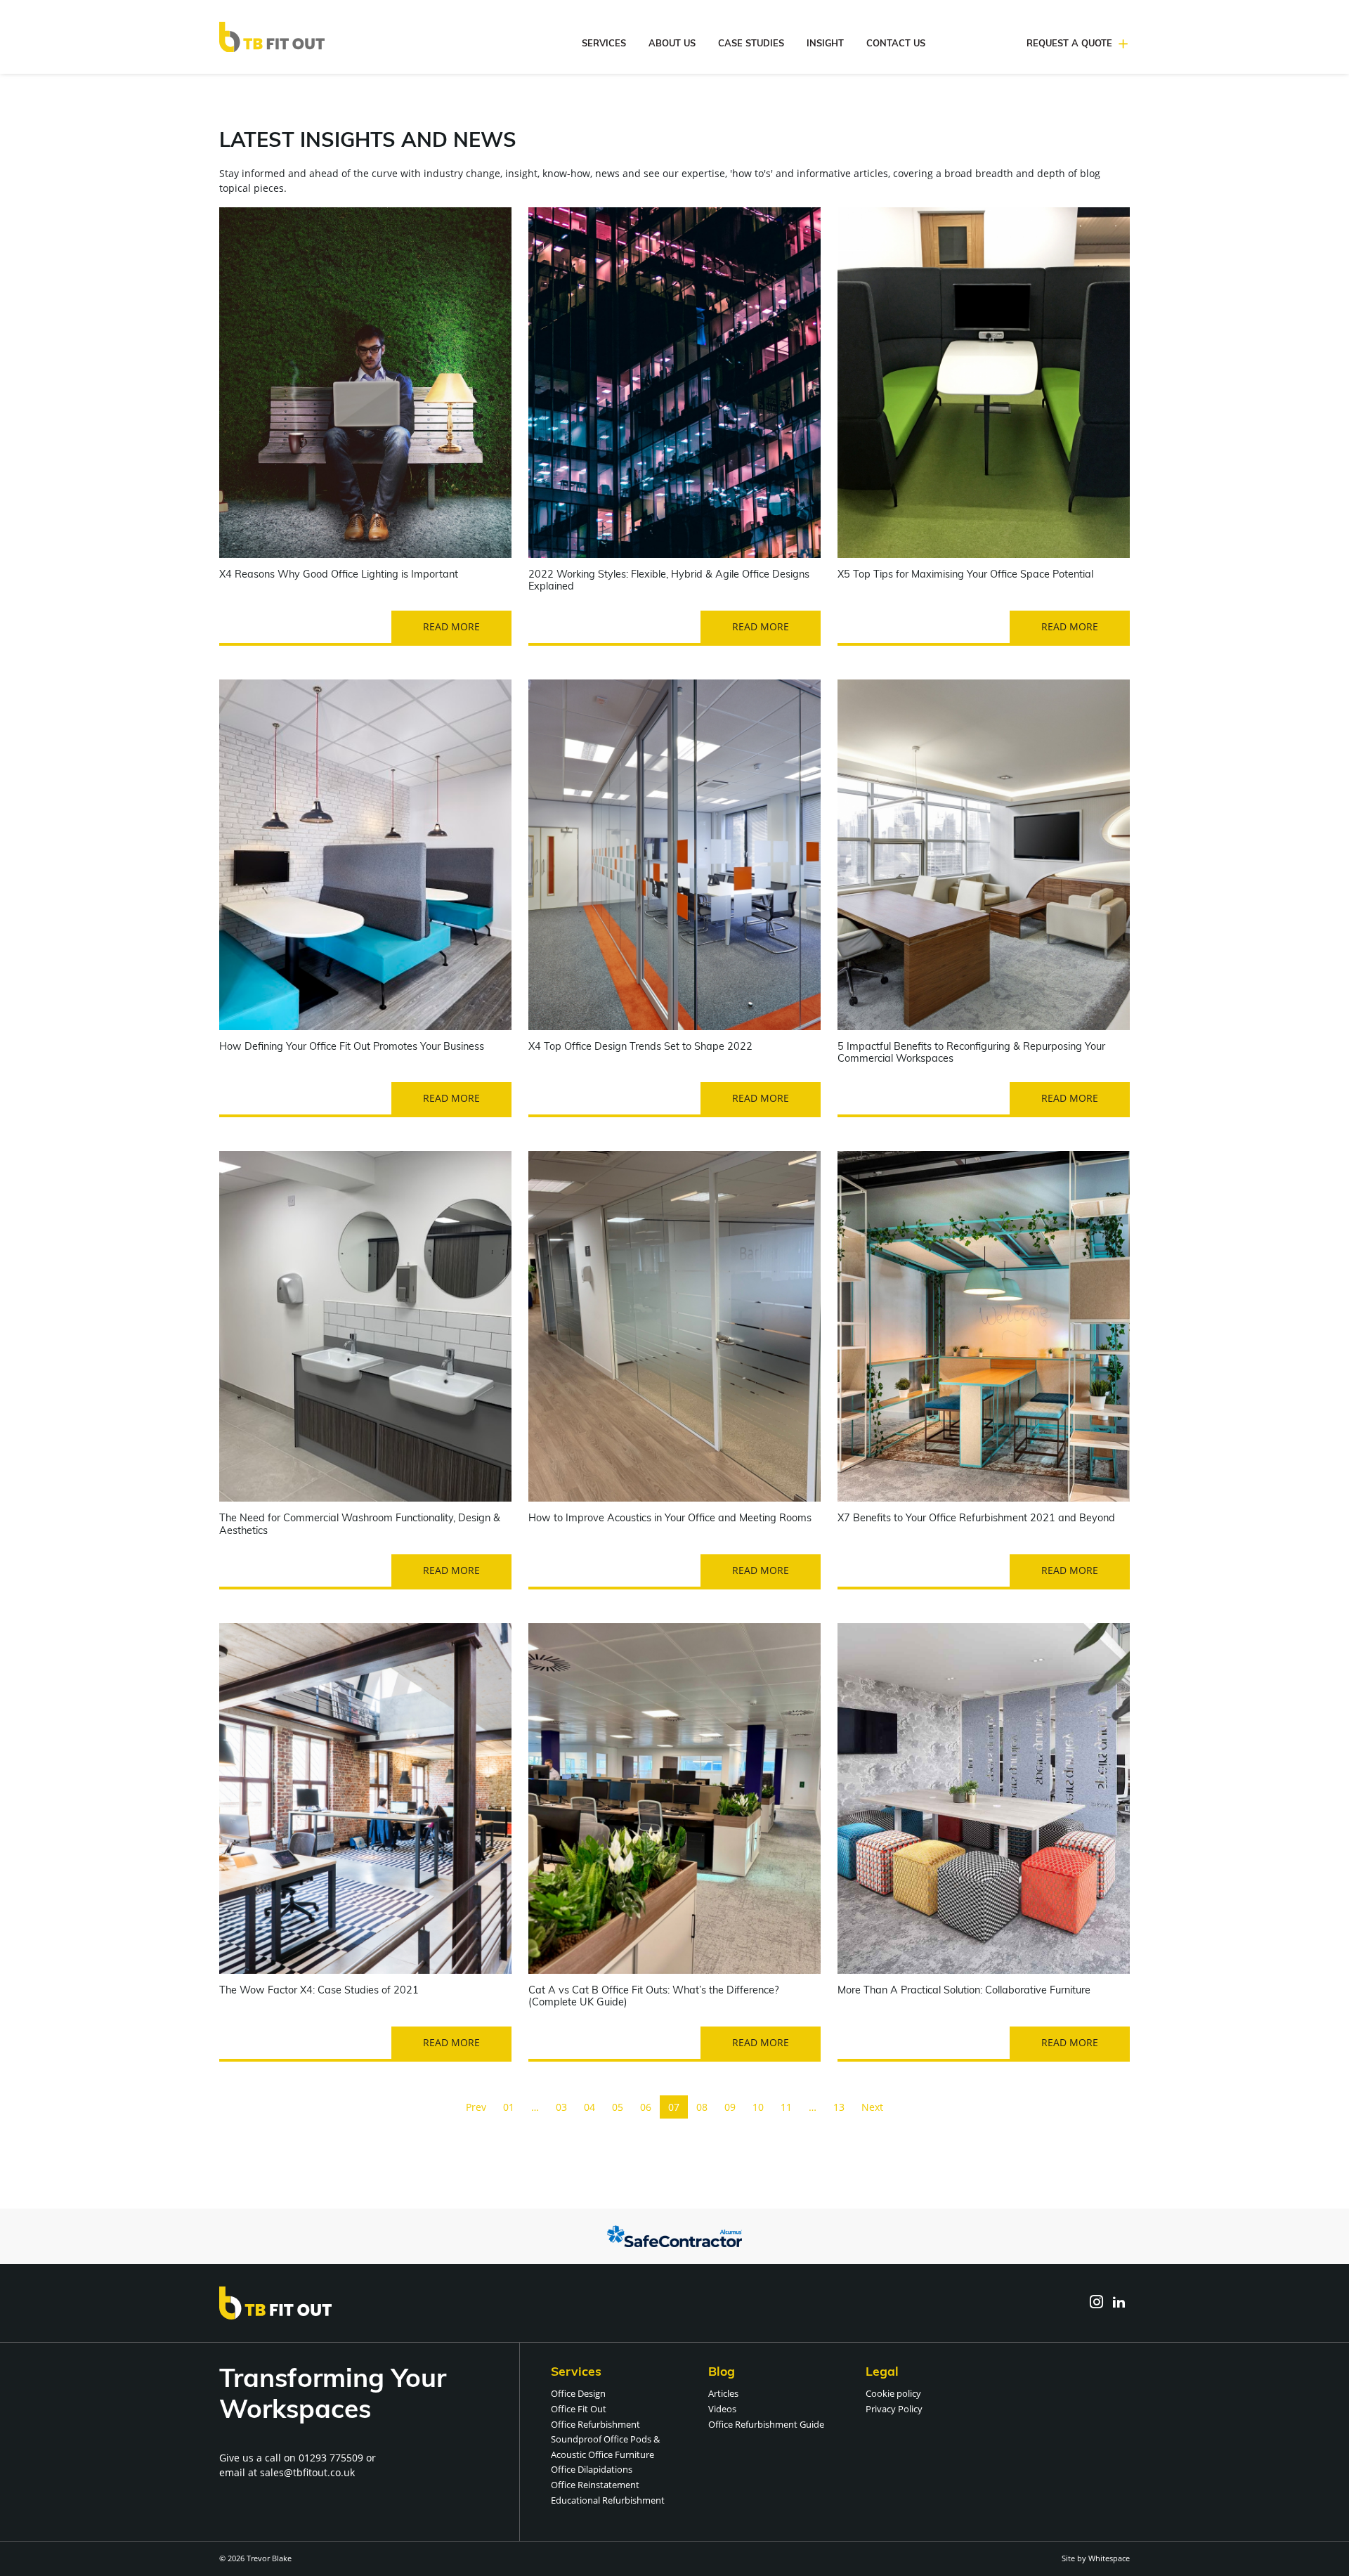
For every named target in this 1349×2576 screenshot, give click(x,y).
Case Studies (751, 44)
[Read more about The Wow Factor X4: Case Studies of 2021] (365, 1798)
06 (646, 2107)
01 (509, 2107)
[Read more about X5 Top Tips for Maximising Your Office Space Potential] (984, 383)
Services (604, 44)
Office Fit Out (579, 2409)
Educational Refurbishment (608, 2500)
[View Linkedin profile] (1119, 2303)
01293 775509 (331, 2458)
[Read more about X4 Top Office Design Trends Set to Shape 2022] (674, 855)
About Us (672, 44)
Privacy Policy (894, 2409)
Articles (723, 2393)
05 (618, 2107)
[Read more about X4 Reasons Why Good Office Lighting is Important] (365, 383)
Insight (825, 44)
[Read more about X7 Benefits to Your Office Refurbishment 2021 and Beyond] (984, 1326)
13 (839, 2107)
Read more (451, 626)
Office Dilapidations (592, 2469)
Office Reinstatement (595, 2485)
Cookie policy (893, 2393)
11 (786, 2107)
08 (702, 2107)
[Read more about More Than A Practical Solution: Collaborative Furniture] (984, 1798)
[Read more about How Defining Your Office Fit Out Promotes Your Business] (365, 855)
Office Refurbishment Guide (766, 2424)
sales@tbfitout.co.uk (307, 2472)
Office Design (578, 2393)
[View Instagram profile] (1096, 2303)
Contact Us (896, 44)
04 (589, 2107)
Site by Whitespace (1096, 2558)
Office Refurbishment (595, 2424)
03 (561, 2107)
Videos (722, 2409)
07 (674, 2107)
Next (872, 2107)
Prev (476, 2107)
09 (730, 2107)
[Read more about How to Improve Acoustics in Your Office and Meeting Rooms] (674, 1326)
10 (758, 2107)
